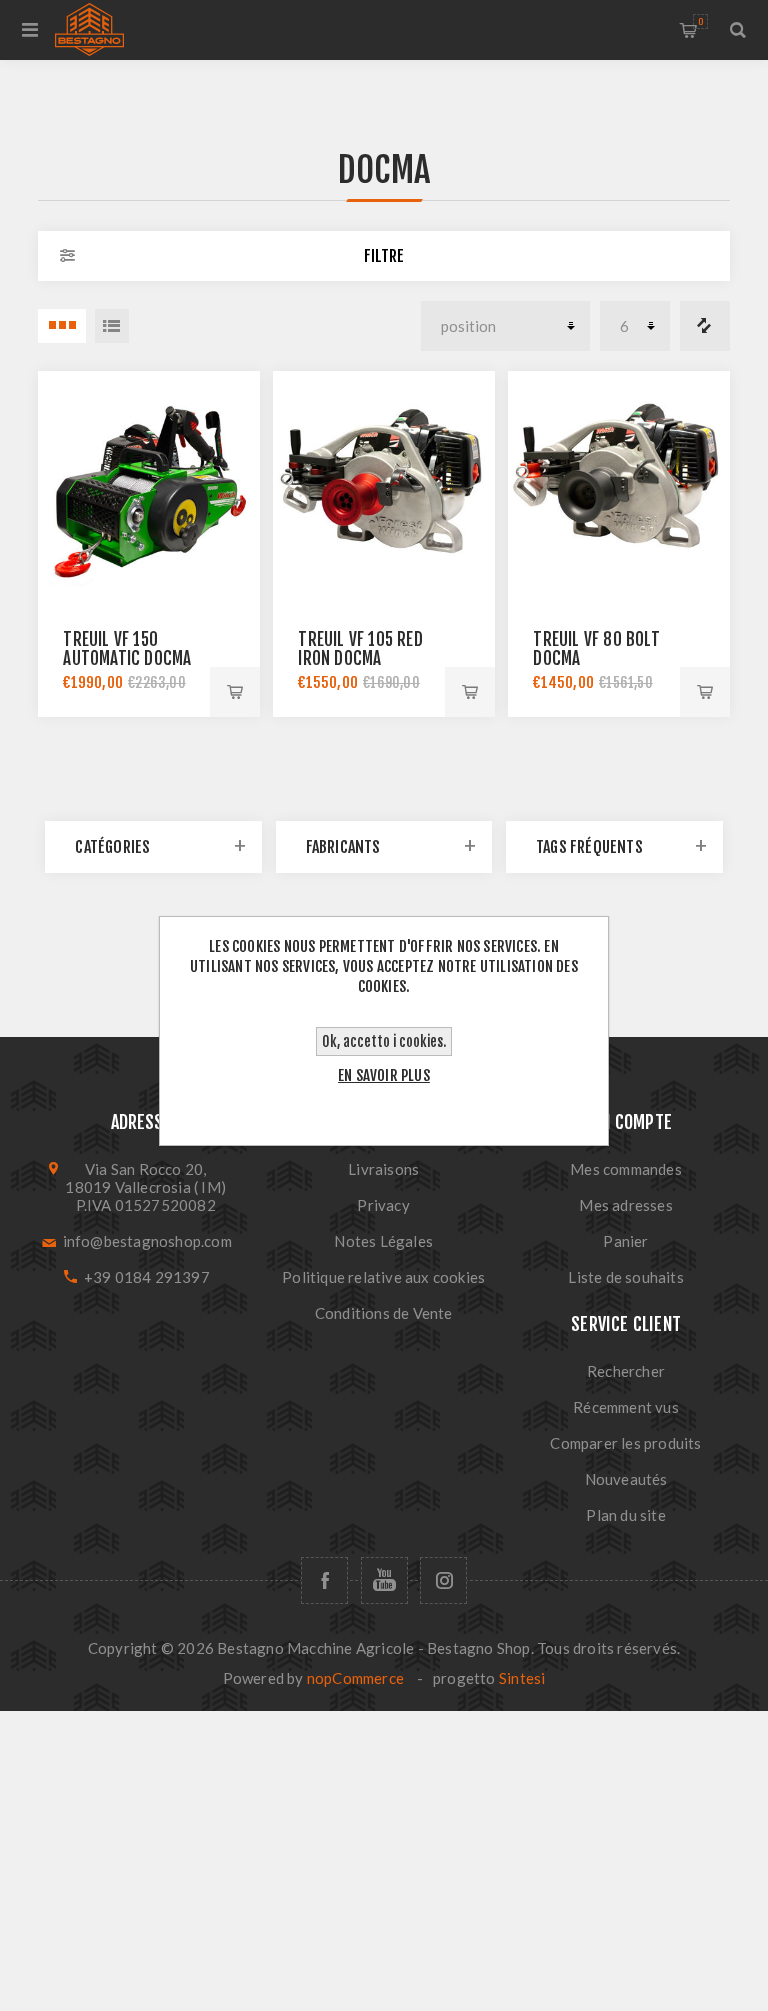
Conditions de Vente (384, 1313)
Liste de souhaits (625, 1277)
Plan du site (625, 1515)
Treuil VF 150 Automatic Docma (127, 649)
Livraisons (383, 1169)
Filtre (384, 256)
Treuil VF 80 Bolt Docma (596, 649)
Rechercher (626, 1371)
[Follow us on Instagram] (443, 1580)
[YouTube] (384, 1580)
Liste (112, 326)
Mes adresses (625, 1205)
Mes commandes (626, 1169)
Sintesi (522, 1678)
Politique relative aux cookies (383, 1277)
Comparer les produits (705, 326)
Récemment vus (626, 1407)
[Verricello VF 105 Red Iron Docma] (383, 481)
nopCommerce (355, 1678)
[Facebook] (324, 1580)
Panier (700, 21)
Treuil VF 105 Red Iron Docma (360, 649)
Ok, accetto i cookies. (384, 1041)
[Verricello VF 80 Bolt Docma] (618, 481)
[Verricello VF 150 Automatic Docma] (148, 481)
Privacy (383, 1205)
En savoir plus (384, 1075)
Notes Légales (383, 1241)
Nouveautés (626, 1479)
